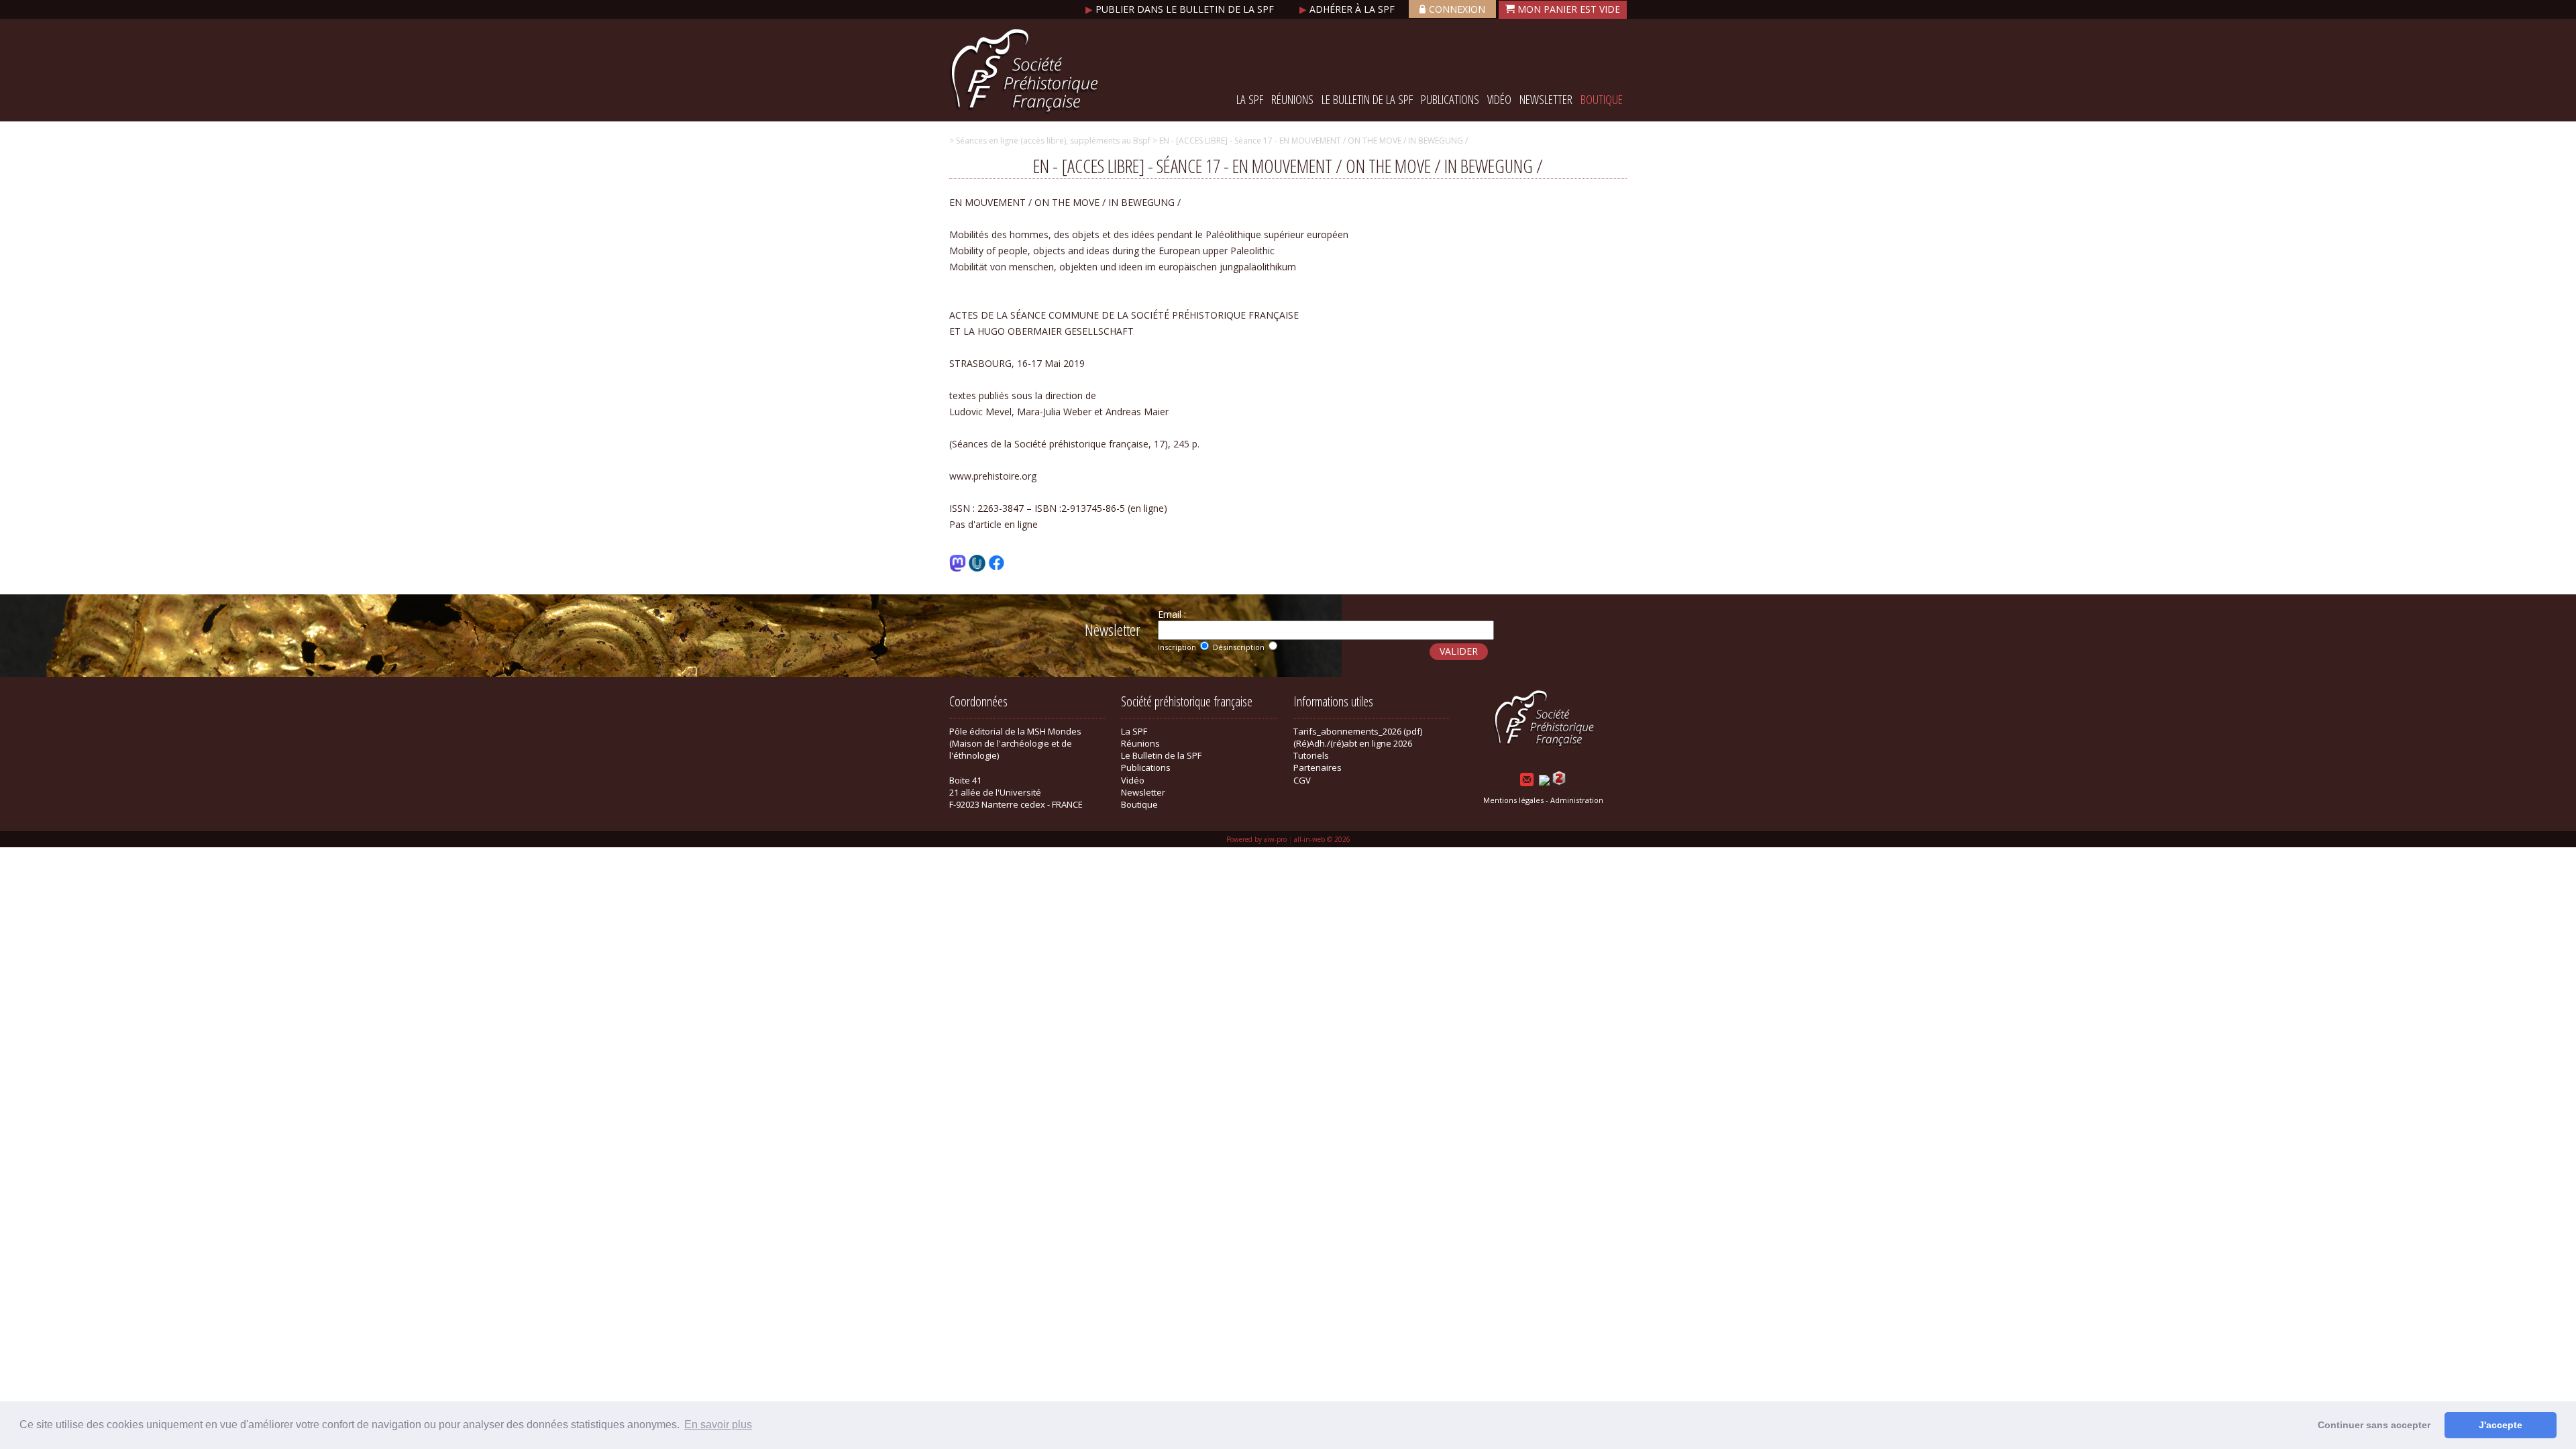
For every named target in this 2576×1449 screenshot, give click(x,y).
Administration (1577, 800)
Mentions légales (1513, 800)
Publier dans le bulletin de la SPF (1181, 9)
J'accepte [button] (2501, 1425)
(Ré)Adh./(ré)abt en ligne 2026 (1353, 743)
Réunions (1292, 99)
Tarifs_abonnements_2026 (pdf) (1358, 731)
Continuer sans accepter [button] (2374, 1425)
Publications (1450, 99)
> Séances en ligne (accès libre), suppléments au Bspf (1050, 141)
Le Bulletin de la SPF (1367, 99)
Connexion (1457, 9)
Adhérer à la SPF (1348, 9)
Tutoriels (1311, 755)
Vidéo (1499, 99)
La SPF (1250, 99)
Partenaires (1318, 767)
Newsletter (1546, 99)
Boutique (1602, 99)
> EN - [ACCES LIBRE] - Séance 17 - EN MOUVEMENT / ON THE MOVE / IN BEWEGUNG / (1309, 141)
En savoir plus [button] (718, 1425)
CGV (1302, 780)
